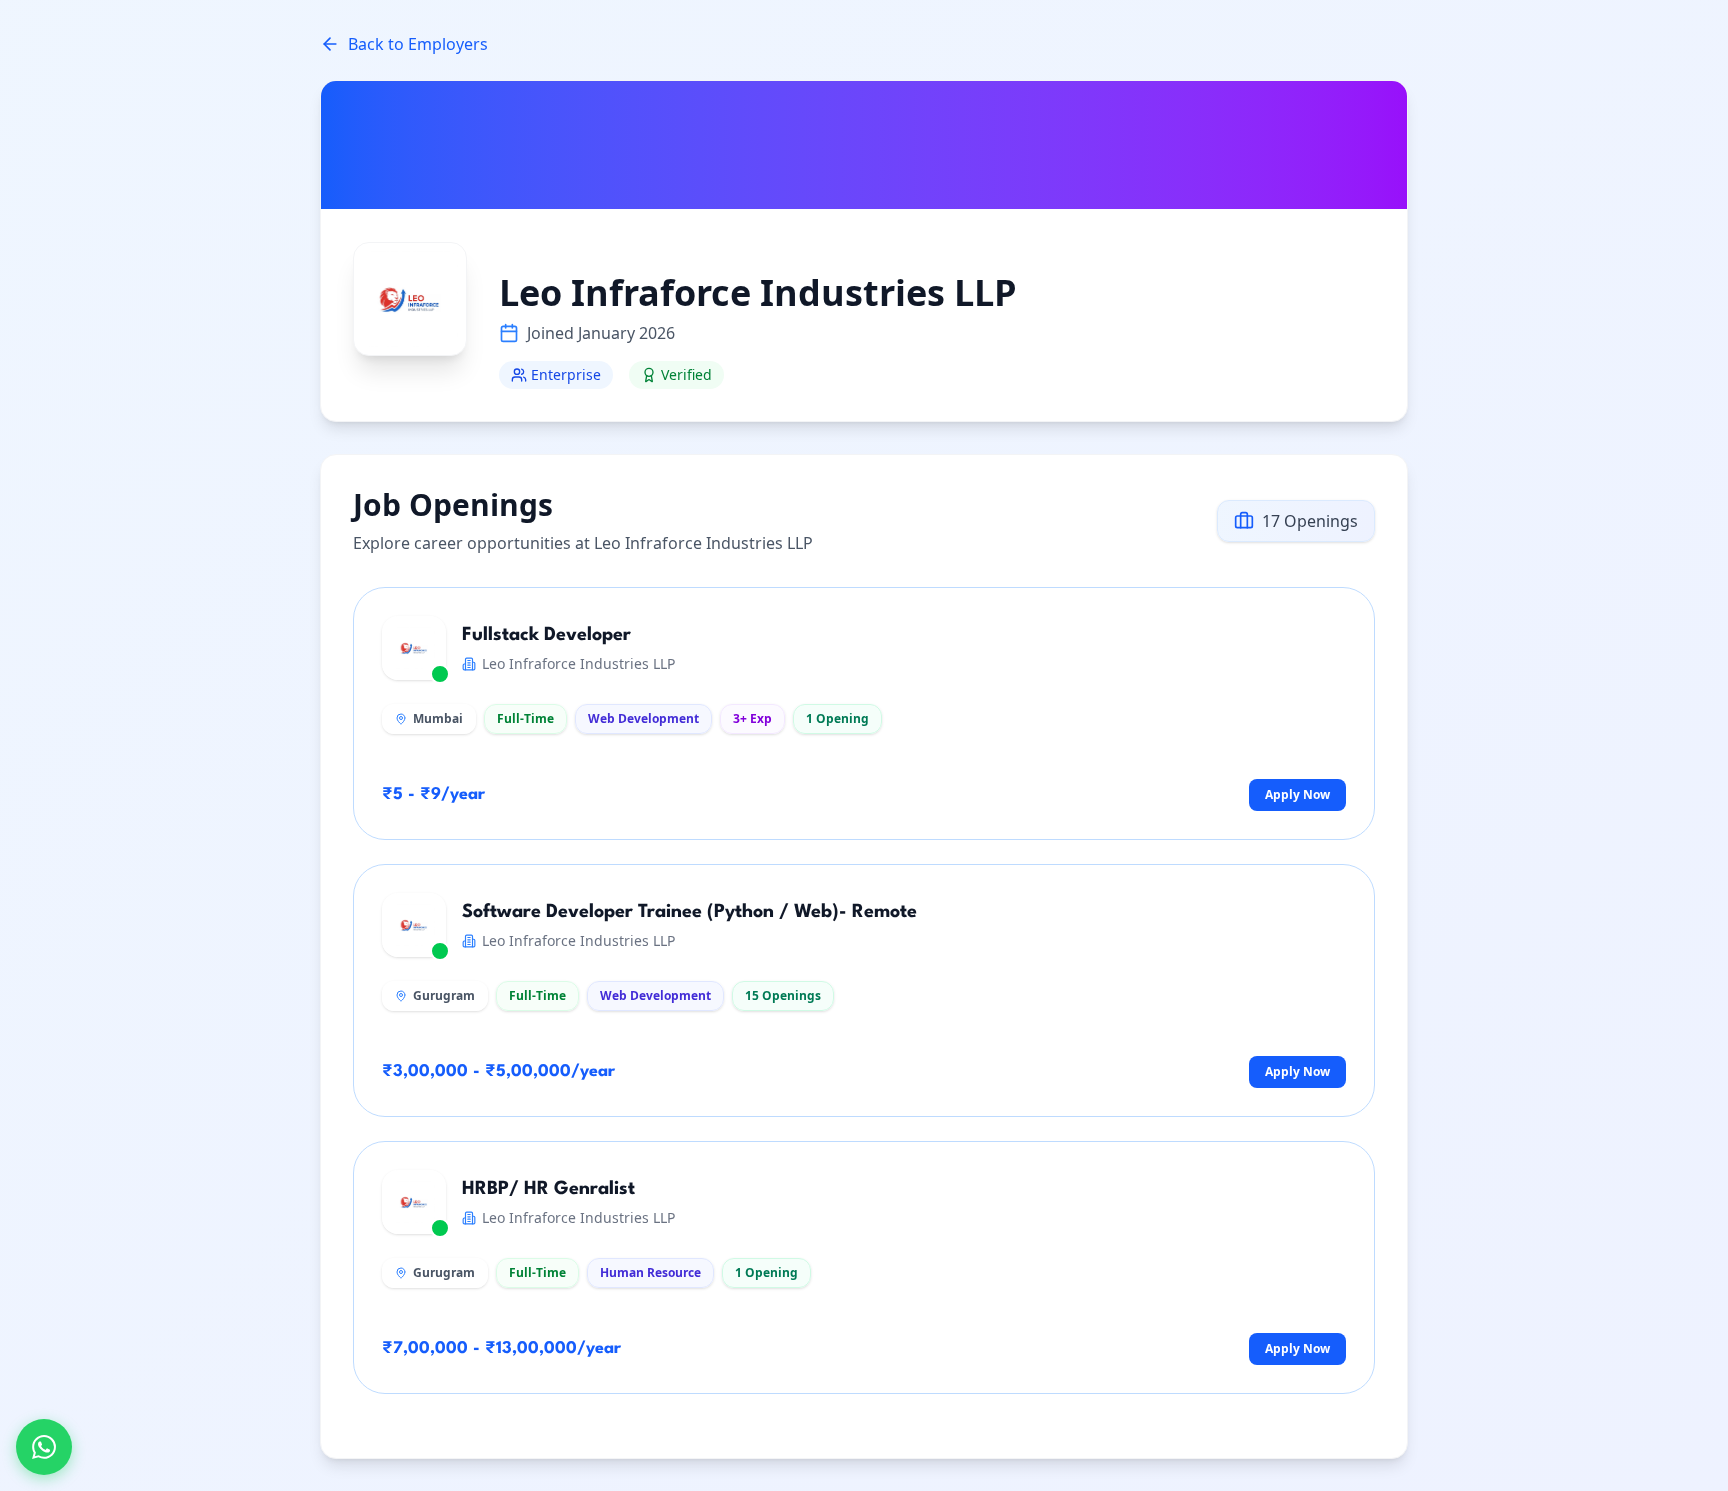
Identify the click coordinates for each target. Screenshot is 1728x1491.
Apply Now (1297, 794)
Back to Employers (418, 44)
